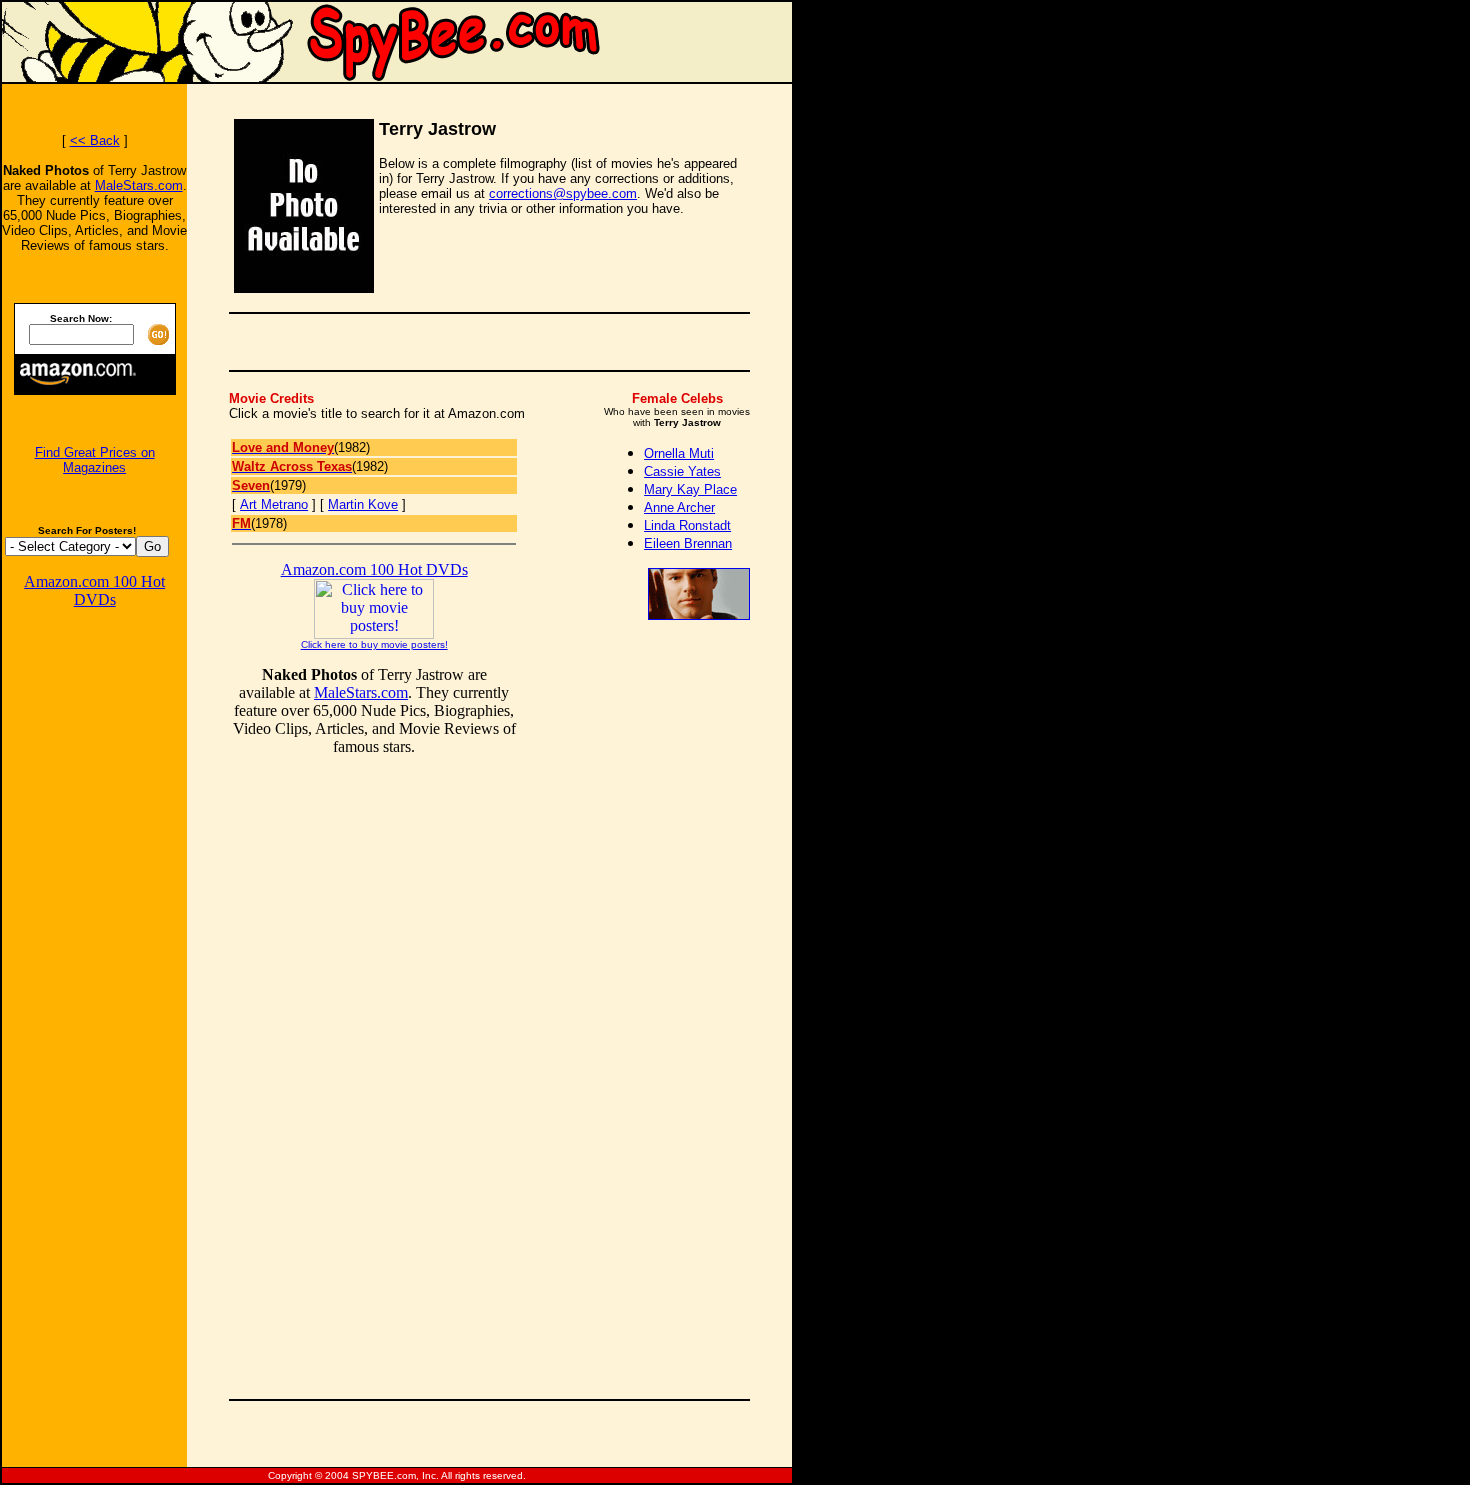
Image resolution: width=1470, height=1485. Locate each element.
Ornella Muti (679, 453)
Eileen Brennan (688, 543)
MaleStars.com (139, 185)
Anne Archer (679, 507)
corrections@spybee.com (563, 193)
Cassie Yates (682, 471)
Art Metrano (274, 504)
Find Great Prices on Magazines (95, 460)
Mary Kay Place (690, 489)
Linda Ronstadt (687, 525)
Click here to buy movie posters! (374, 644)
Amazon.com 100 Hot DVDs (94, 590)
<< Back (95, 140)
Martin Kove (363, 504)
